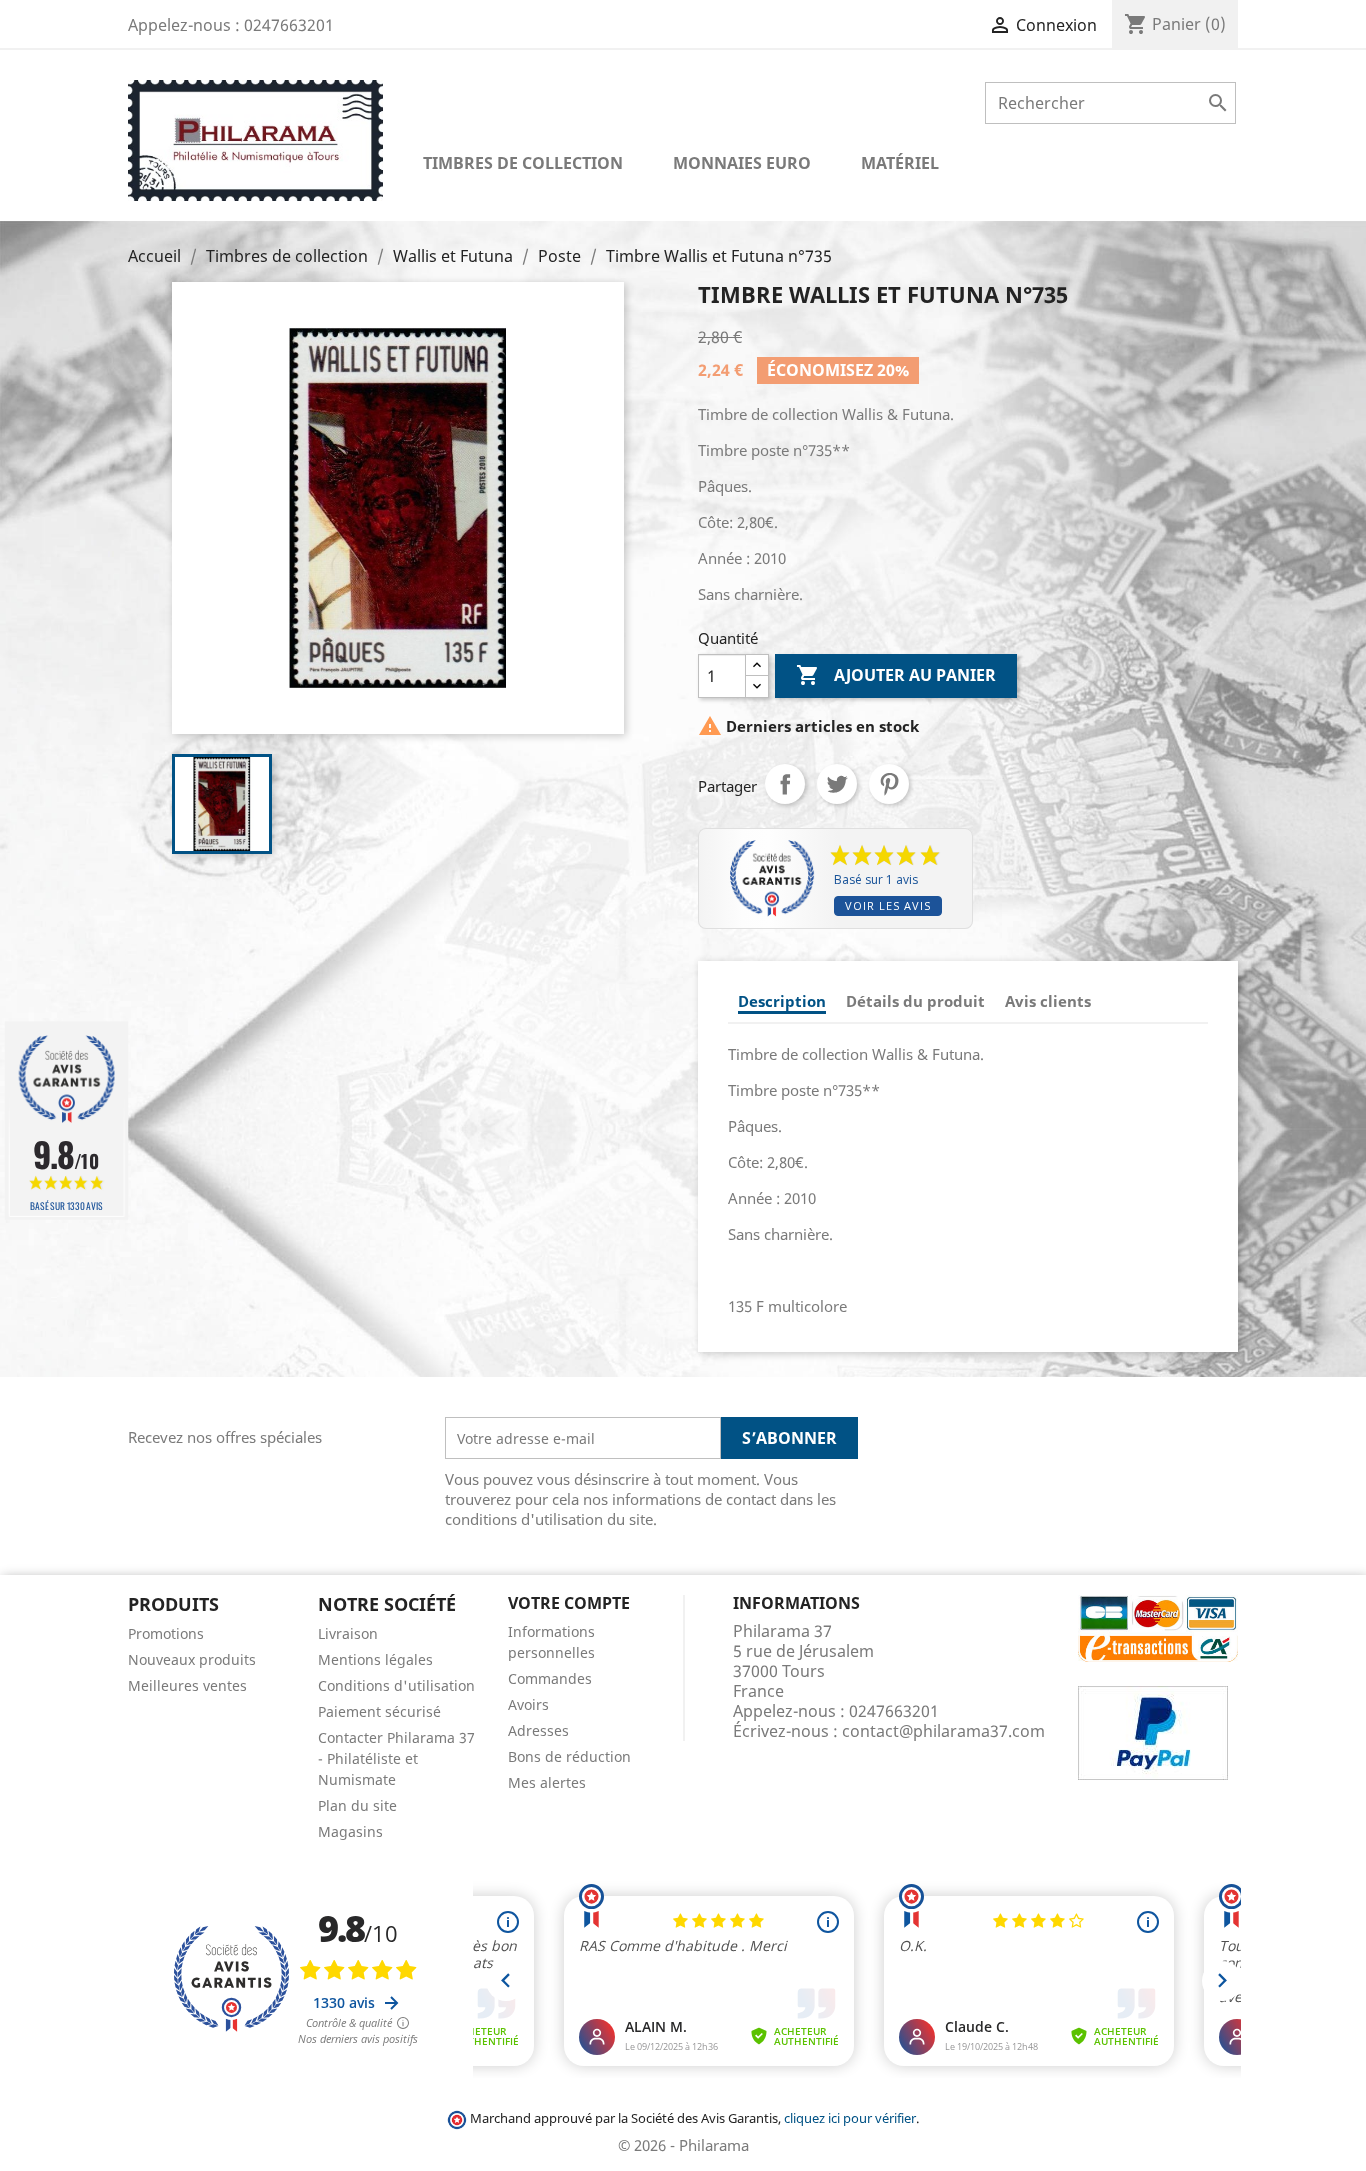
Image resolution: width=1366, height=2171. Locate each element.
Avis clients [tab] (1048, 1001)
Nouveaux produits (192, 1659)
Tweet (837, 784)
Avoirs (528, 1704)
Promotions (166, 1633)
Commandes (550, 1678)
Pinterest (889, 784)
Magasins (350, 1831)
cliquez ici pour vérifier (850, 2118)
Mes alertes (547, 1782)
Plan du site (357, 1805)
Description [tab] (782, 1001)
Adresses (538, 1730)
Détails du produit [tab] (915, 1001)
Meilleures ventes (187, 1685)
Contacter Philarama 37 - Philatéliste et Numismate (396, 1758)
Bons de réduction (569, 1756)
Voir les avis (888, 905)
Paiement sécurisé (379, 1711)
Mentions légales (375, 1659)
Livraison (348, 1633)
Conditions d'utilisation (396, 1685)
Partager (785, 784)
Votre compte (569, 1603)
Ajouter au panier (896, 675)
